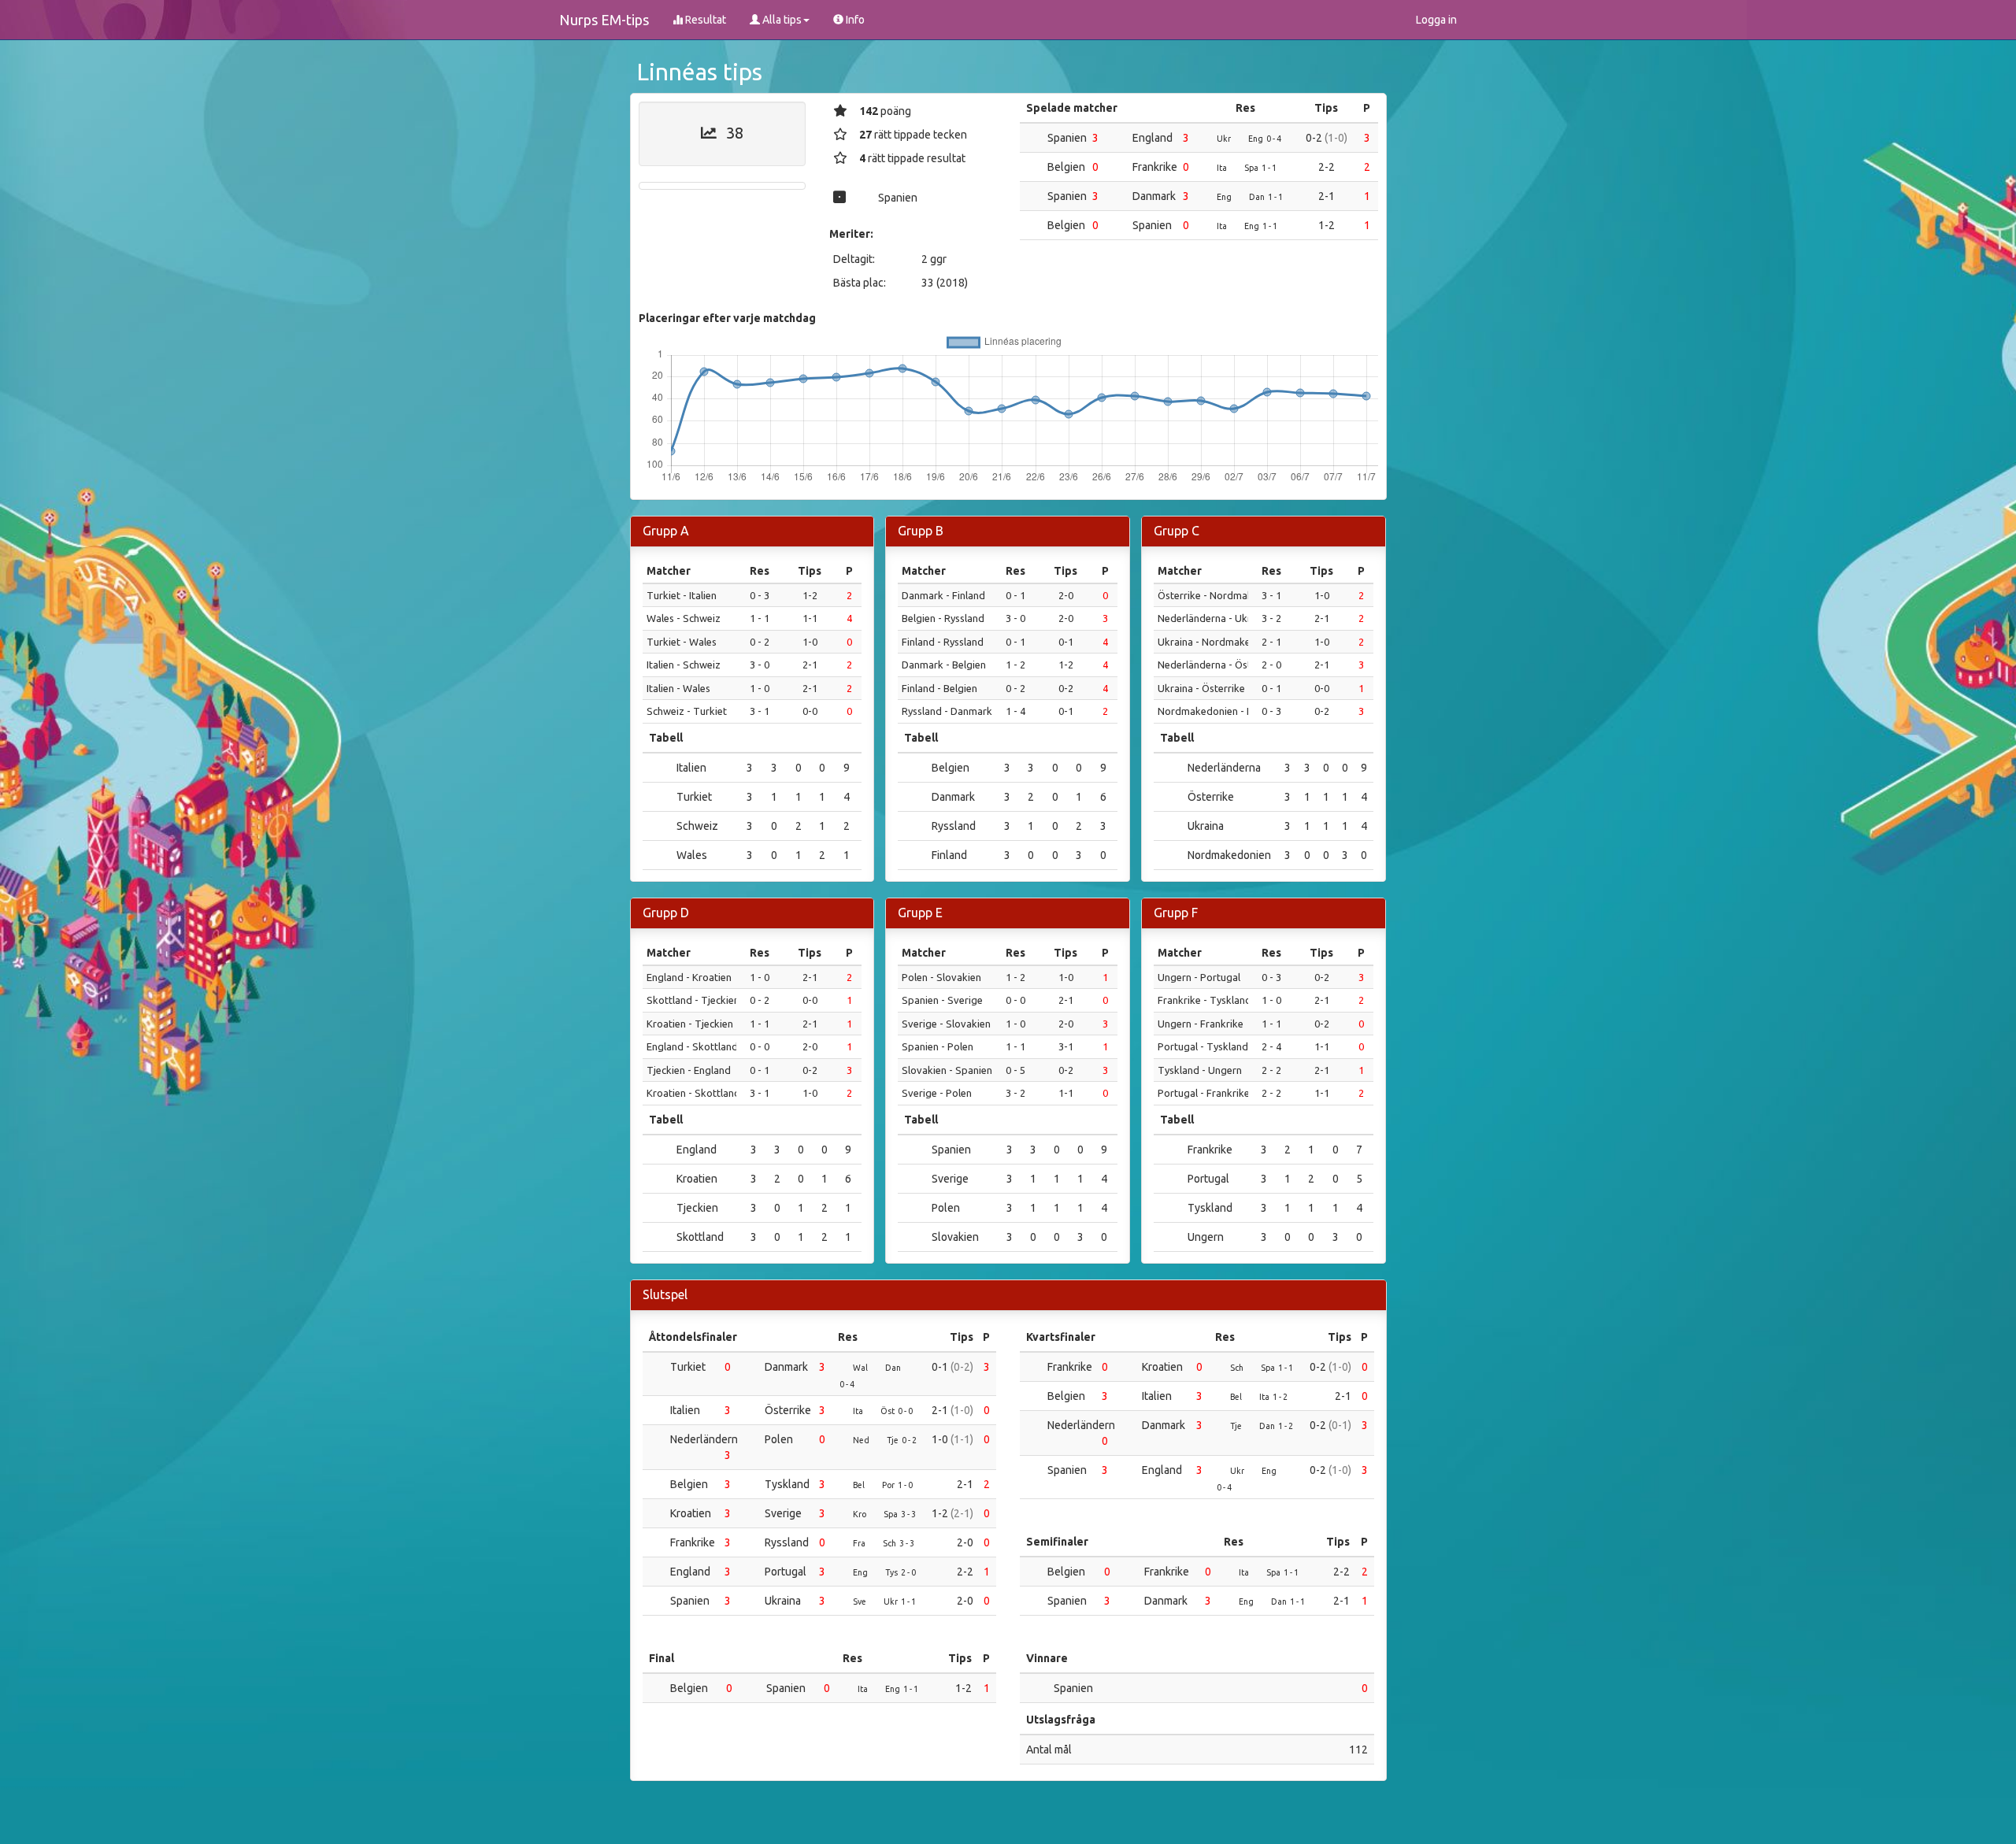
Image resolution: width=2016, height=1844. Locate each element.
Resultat (704, 20)
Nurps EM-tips (604, 20)
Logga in (1436, 20)
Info (854, 20)
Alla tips (781, 20)
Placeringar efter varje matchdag (727, 318)
